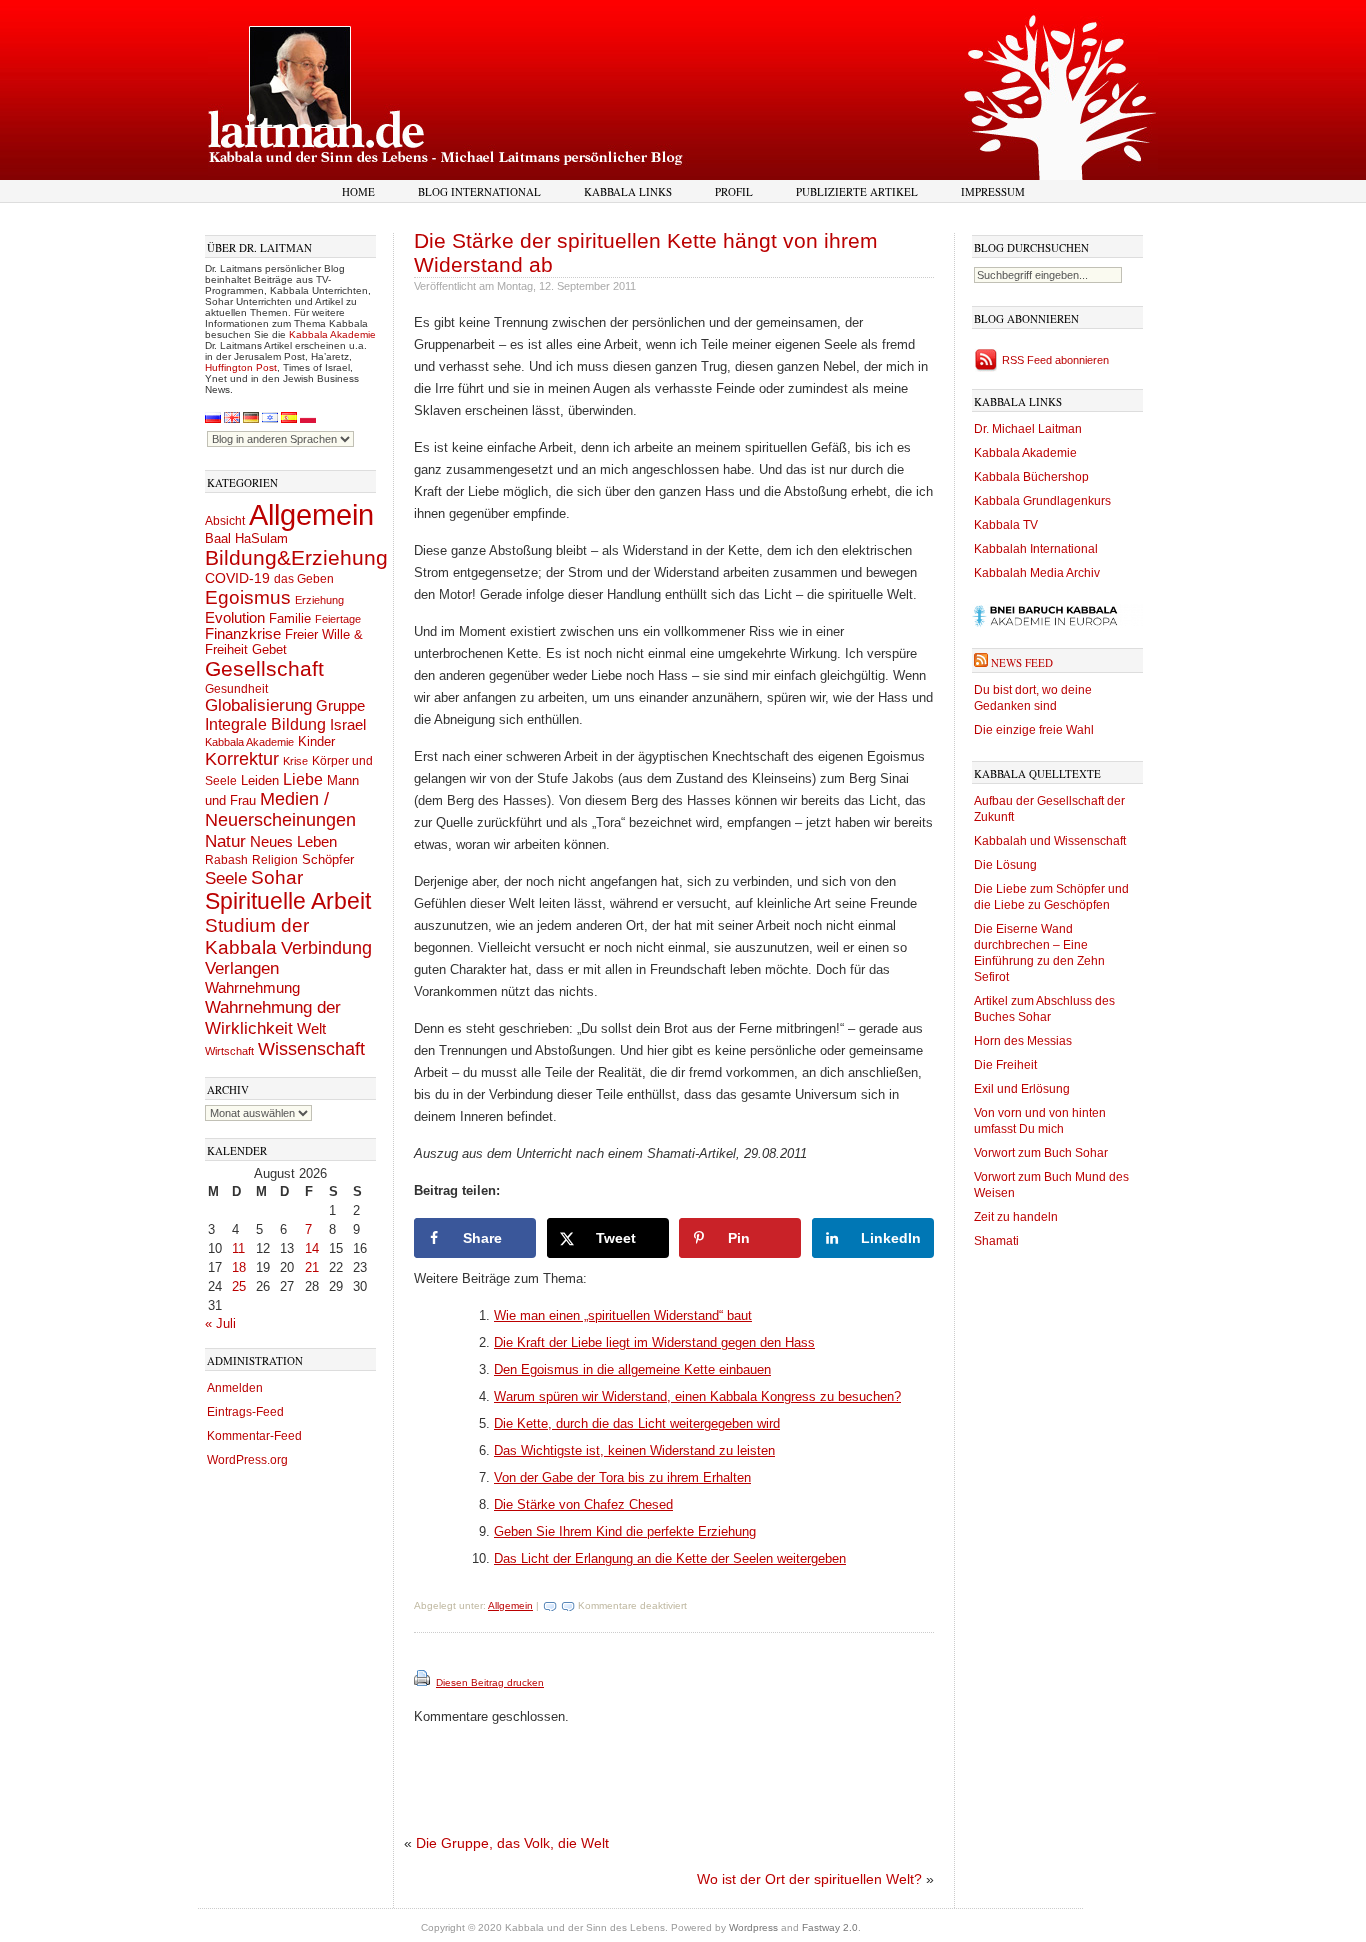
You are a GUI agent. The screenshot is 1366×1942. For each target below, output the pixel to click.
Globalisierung (258, 705)
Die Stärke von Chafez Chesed (583, 1504)
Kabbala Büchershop (1031, 477)
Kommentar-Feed (254, 1436)
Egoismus (248, 597)
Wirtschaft (229, 1051)
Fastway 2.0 (830, 1927)
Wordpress (753, 1927)
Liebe (303, 779)
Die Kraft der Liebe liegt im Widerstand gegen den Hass (654, 1342)
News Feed (1022, 662)
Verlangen (242, 968)
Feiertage (338, 619)
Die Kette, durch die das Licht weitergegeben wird (637, 1423)
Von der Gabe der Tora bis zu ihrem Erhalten (622, 1477)
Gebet (269, 649)
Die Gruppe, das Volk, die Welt (512, 1843)
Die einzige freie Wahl (1034, 730)
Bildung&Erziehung (296, 557)
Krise (295, 761)
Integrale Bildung (265, 724)
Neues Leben (293, 841)
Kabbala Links (628, 191)
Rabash (226, 860)
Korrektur (242, 759)
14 (312, 1248)
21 (312, 1267)
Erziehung (319, 600)
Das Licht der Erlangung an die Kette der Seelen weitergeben (670, 1558)
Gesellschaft (264, 669)
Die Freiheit (1005, 1065)
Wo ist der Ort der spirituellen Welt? (809, 1879)
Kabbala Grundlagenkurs (1042, 501)
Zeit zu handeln (1016, 1217)
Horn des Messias (1023, 1041)
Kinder (316, 741)
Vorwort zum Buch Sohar (1041, 1153)
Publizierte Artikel (857, 191)
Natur (225, 841)
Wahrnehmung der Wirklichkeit (273, 1017)
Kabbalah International (1036, 549)
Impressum (993, 191)
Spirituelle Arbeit (288, 901)
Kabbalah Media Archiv (1037, 573)
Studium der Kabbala (257, 936)
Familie (290, 619)
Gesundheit (236, 689)
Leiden (260, 780)
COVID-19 (237, 578)
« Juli (220, 1323)
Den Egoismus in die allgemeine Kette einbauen (632, 1369)
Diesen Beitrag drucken (490, 1682)
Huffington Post (241, 367)
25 (239, 1286)
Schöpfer (328, 859)
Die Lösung (1005, 865)
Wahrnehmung (252, 987)
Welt (311, 1028)
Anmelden (235, 1388)
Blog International (479, 191)
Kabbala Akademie (332, 334)
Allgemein (311, 514)
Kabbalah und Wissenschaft (1050, 841)
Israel (348, 724)
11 (238, 1248)
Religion (275, 859)
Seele (226, 878)
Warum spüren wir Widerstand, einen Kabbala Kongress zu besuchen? (697, 1396)
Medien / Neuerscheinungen (280, 809)
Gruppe (340, 706)
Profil (734, 191)
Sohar (277, 877)
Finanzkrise (243, 634)
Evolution (235, 617)
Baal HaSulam (246, 539)
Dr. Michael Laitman (1028, 429)
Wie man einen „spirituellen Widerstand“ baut (623, 1315)
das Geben (304, 579)
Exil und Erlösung (1022, 1089)
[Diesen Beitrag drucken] (423, 1682)
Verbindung (326, 948)
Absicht (225, 521)
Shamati (996, 1241)
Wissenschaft (311, 1049)
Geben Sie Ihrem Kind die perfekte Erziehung (625, 1531)
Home (358, 191)
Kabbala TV (1006, 525)
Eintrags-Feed (245, 1412)
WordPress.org (247, 1460)
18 (239, 1267)
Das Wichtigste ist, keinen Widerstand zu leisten (634, 1450)
